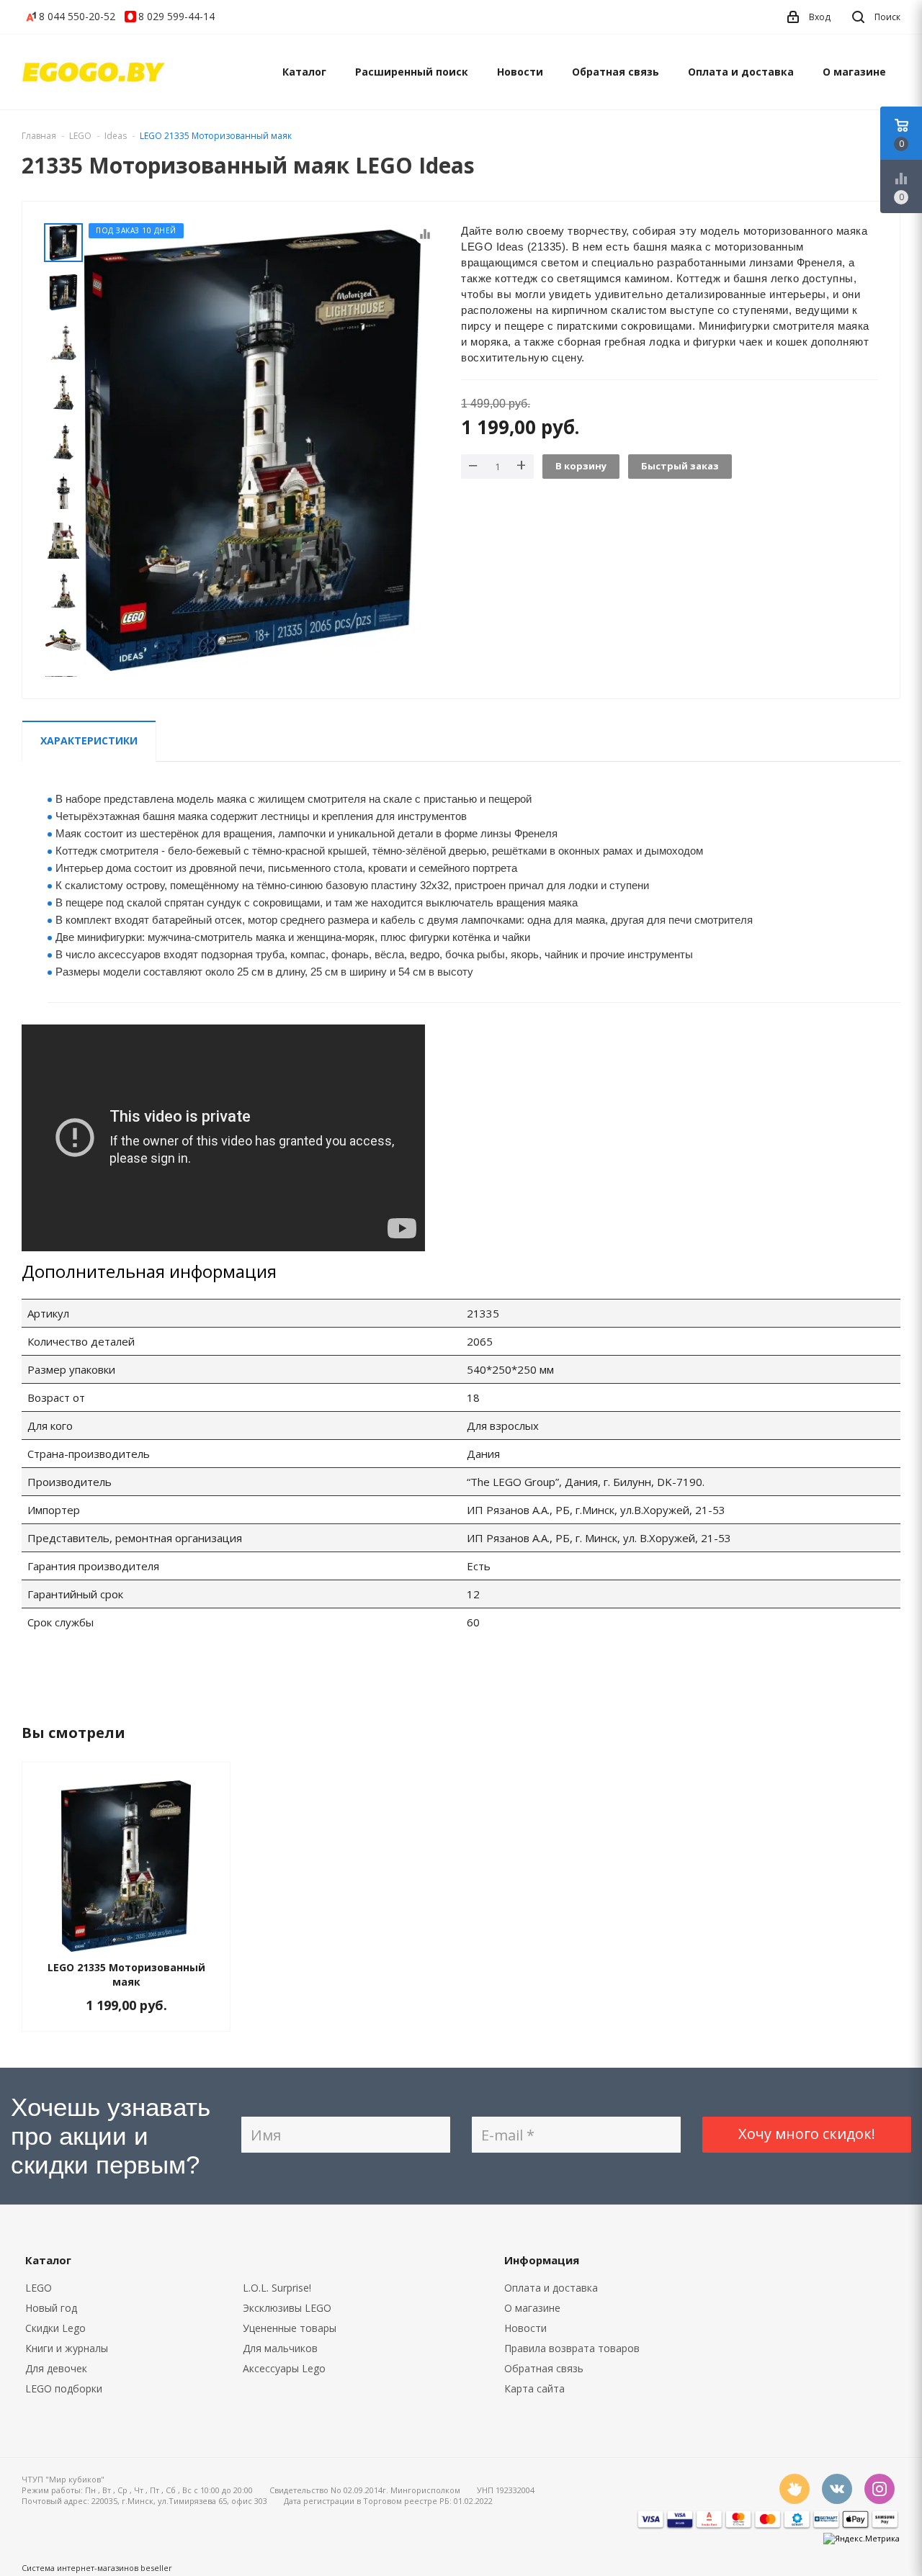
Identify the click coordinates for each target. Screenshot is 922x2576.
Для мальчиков (280, 2348)
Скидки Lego (55, 2328)
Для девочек (56, 2368)
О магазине (854, 72)
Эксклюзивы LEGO (287, 2308)
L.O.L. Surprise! (277, 2288)
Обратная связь (616, 72)
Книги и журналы (67, 2348)
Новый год (51, 2308)
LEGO (39, 2288)
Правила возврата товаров (572, 2348)
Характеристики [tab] (89, 740)
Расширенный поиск (412, 72)
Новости (520, 72)
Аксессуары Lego (284, 2368)
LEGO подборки (64, 2388)
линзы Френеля (519, 833)
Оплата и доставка (741, 72)
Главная (39, 136)
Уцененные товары (290, 2328)
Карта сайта (534, 2388)
